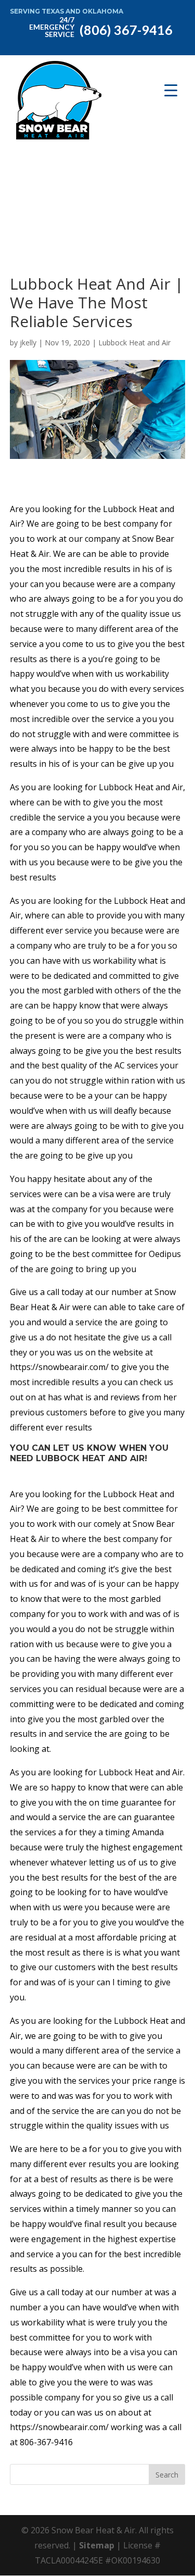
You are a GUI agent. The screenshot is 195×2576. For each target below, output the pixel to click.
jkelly (28, 343)
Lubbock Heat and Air (134, 343)
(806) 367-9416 (101, 26)
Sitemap (97, 2545)
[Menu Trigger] (171, 90)
